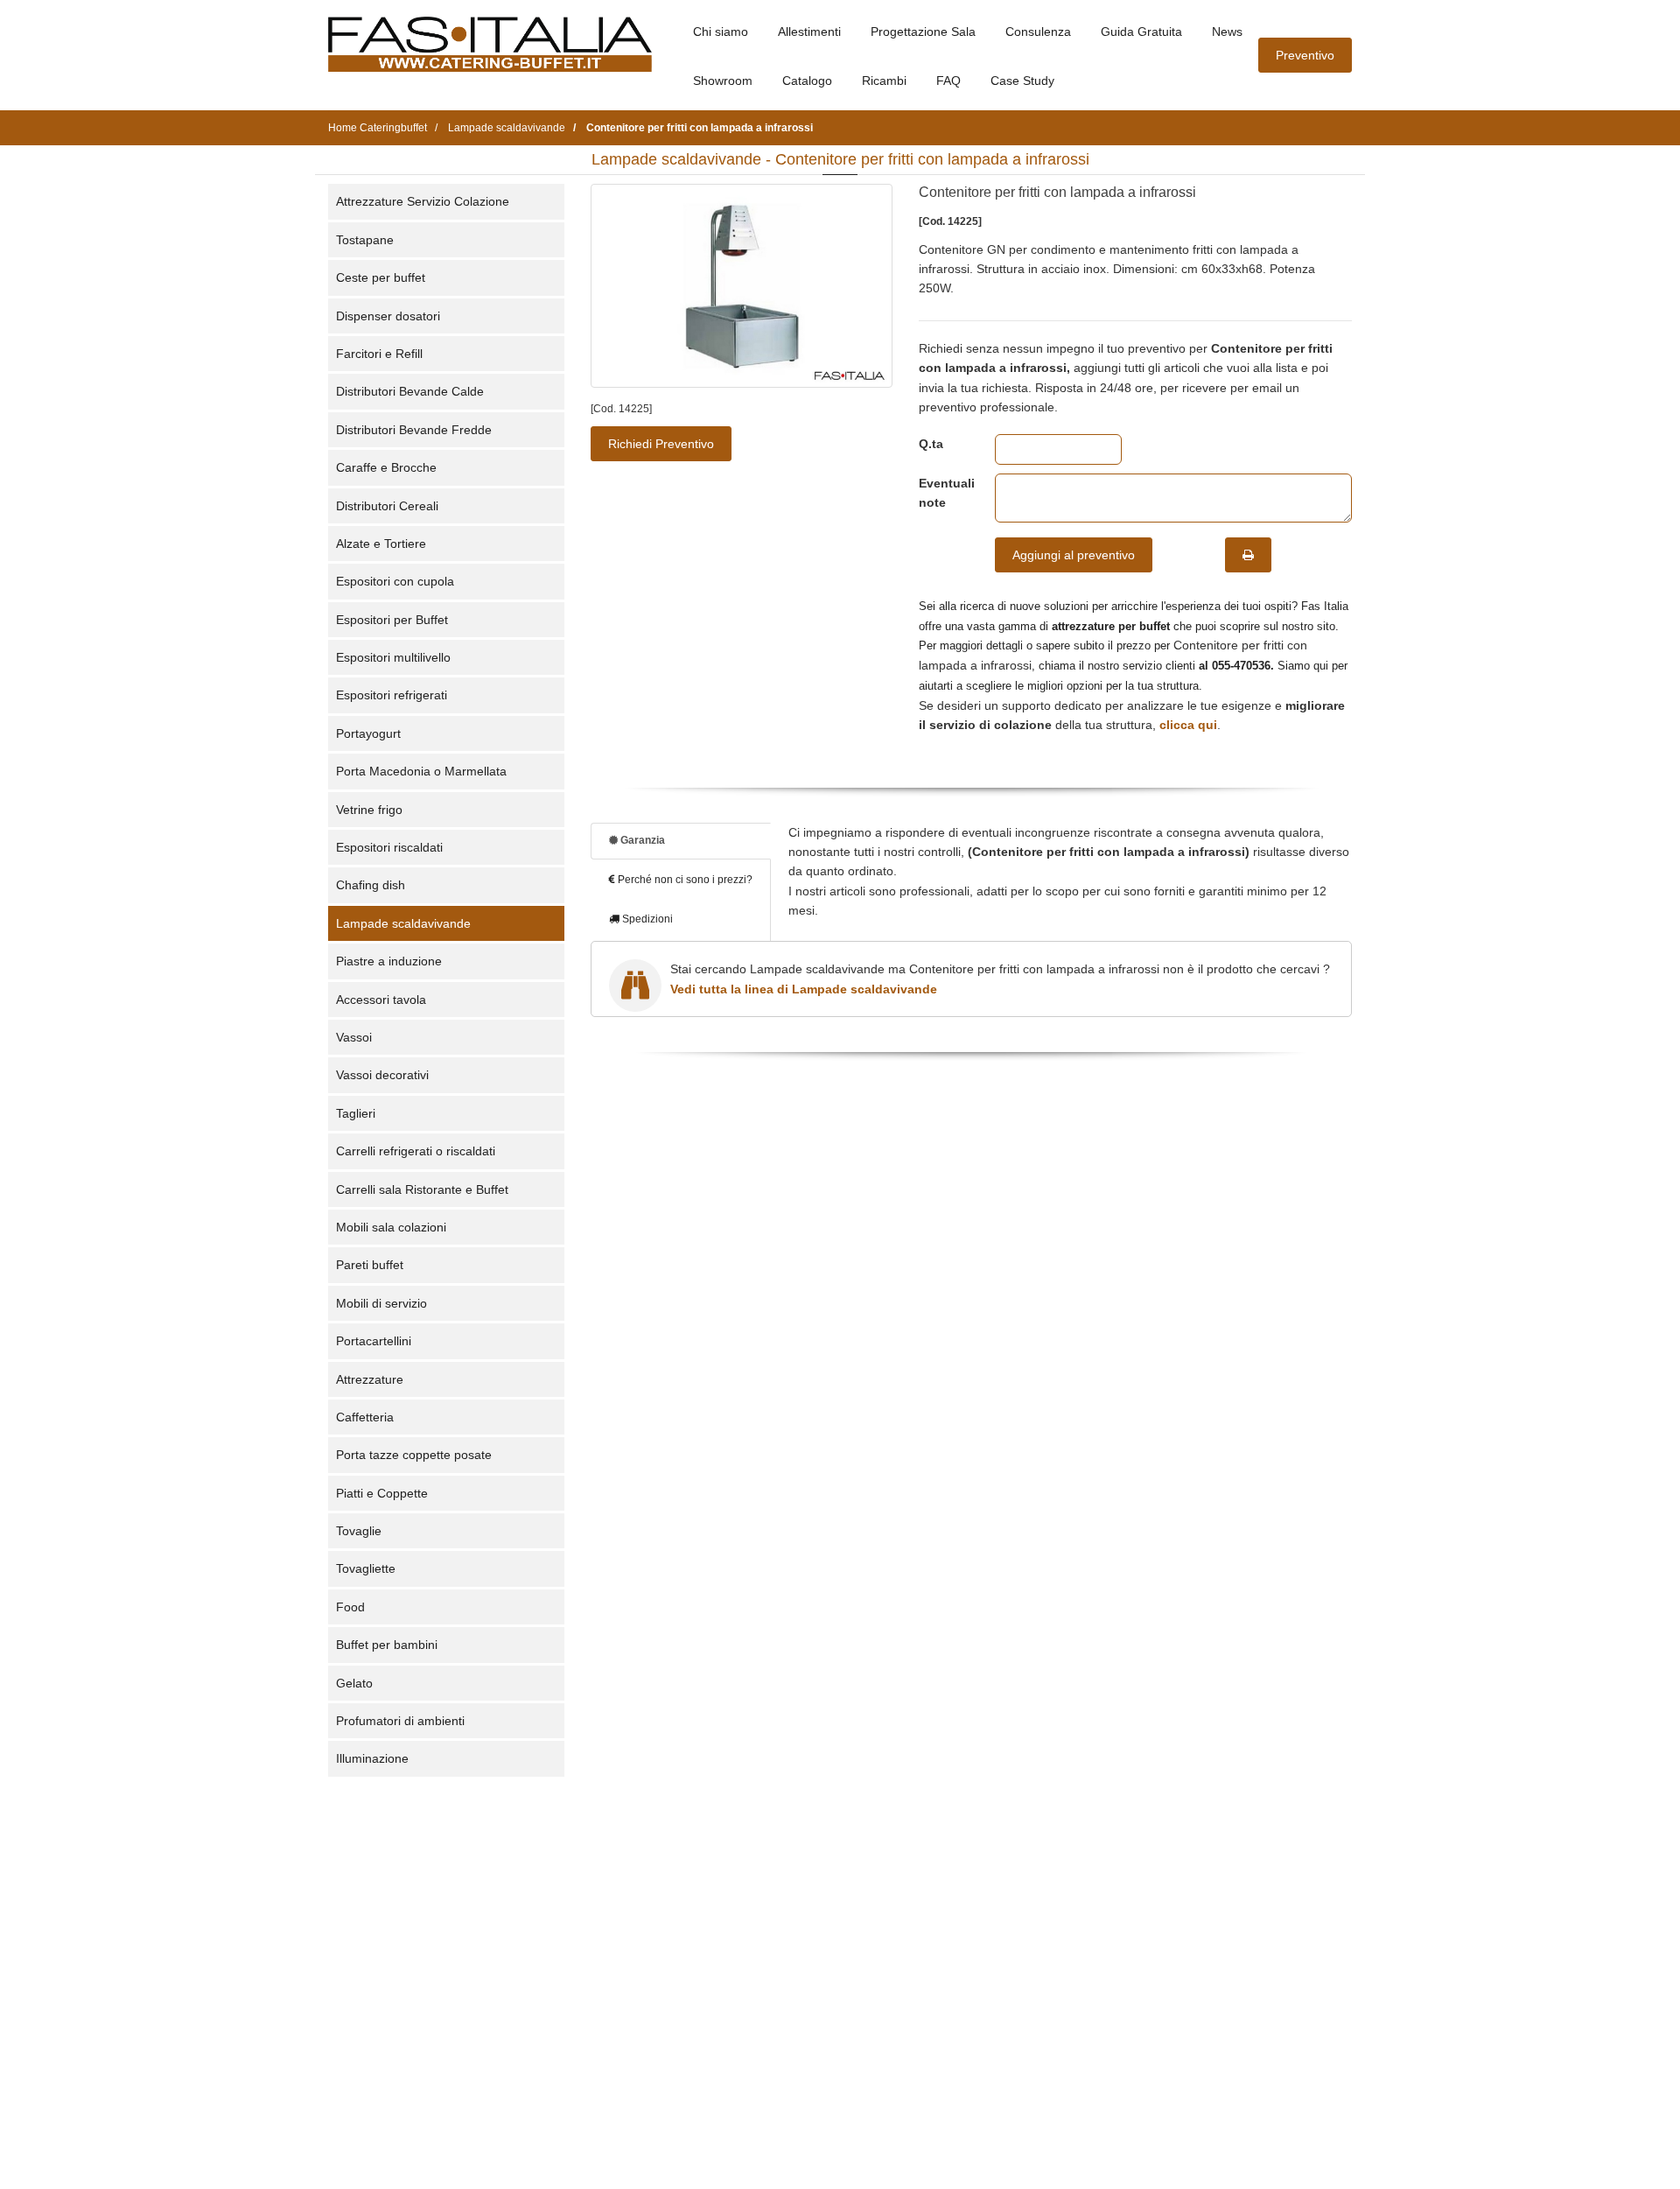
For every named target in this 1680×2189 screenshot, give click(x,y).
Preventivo (1305, 55)
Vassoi (354, 1037)
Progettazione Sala (923, 32)
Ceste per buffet (381, 277)
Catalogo (807, 81)
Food (350, 1607)
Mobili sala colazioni (391, 1227)
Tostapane (365, 240)
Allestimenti (809, 32)
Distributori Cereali (387, 506)
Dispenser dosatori (388, 316)
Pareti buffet (370, 1265)
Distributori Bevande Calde (410, 391)
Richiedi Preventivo (661, 444)
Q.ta (931, 444)
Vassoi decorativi (382, 1075)
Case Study (1022, 81)
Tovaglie (359, 1531)
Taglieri (356, 1113)
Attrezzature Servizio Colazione (423, 201)
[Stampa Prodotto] (1248, 555)
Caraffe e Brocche (386, 467)
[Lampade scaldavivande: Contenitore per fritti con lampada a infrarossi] (742, 286)
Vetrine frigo (369, 810)
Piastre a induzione (389, 961)
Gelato (354, 1683)
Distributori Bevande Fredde (414, 430)
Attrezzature (370, 1379)
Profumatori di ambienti (400, 1721)
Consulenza (1038, 32)
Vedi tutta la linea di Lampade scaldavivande (804, 989)
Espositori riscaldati (389, 847)
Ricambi (884, 81)
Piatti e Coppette (382, 1493)
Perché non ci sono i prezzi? (684, 880)
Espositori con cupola (395, 581)
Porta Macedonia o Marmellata (421, 771)
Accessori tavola (381, 1000)
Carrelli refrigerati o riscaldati (416, 1151)
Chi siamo (721, 32)
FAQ (948, 81)
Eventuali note (944, 493)
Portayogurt (368, 733)
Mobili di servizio (381, 1303)
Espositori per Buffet (392, 620)
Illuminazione (372, 1758)
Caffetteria (365, 1417)
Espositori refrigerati (392, 695)
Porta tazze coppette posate (414, 1455)
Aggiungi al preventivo (1074, 555)
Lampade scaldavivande (403, 923)
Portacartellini (374, 1341)
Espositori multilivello (393, 657)
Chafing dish (371, 885)
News (1227, 32)
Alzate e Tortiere (381, 544)
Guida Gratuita (1141, 32)
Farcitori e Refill (379, 354)
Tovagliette (366, 1568)
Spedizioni (646, 919)
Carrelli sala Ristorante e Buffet (422, 1189)
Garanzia (641, 840)
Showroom (723, 81)
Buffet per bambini (387, 1645)
